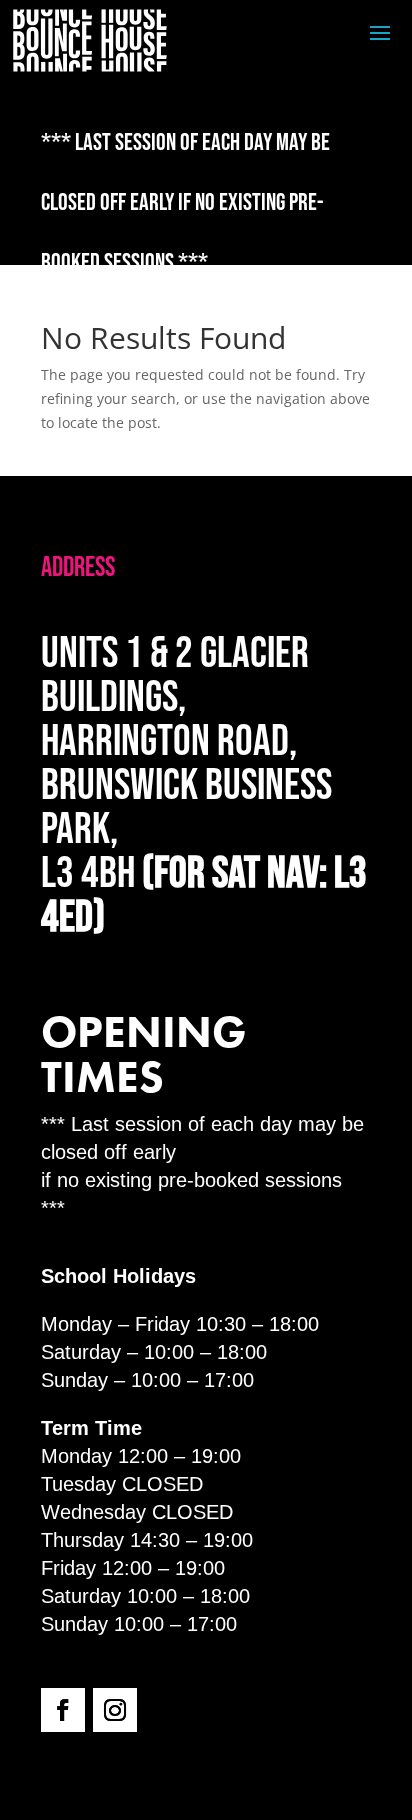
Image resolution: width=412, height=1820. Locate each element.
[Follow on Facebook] (63, 1710)
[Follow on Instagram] (115, 1710)
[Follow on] (167, 1710)
